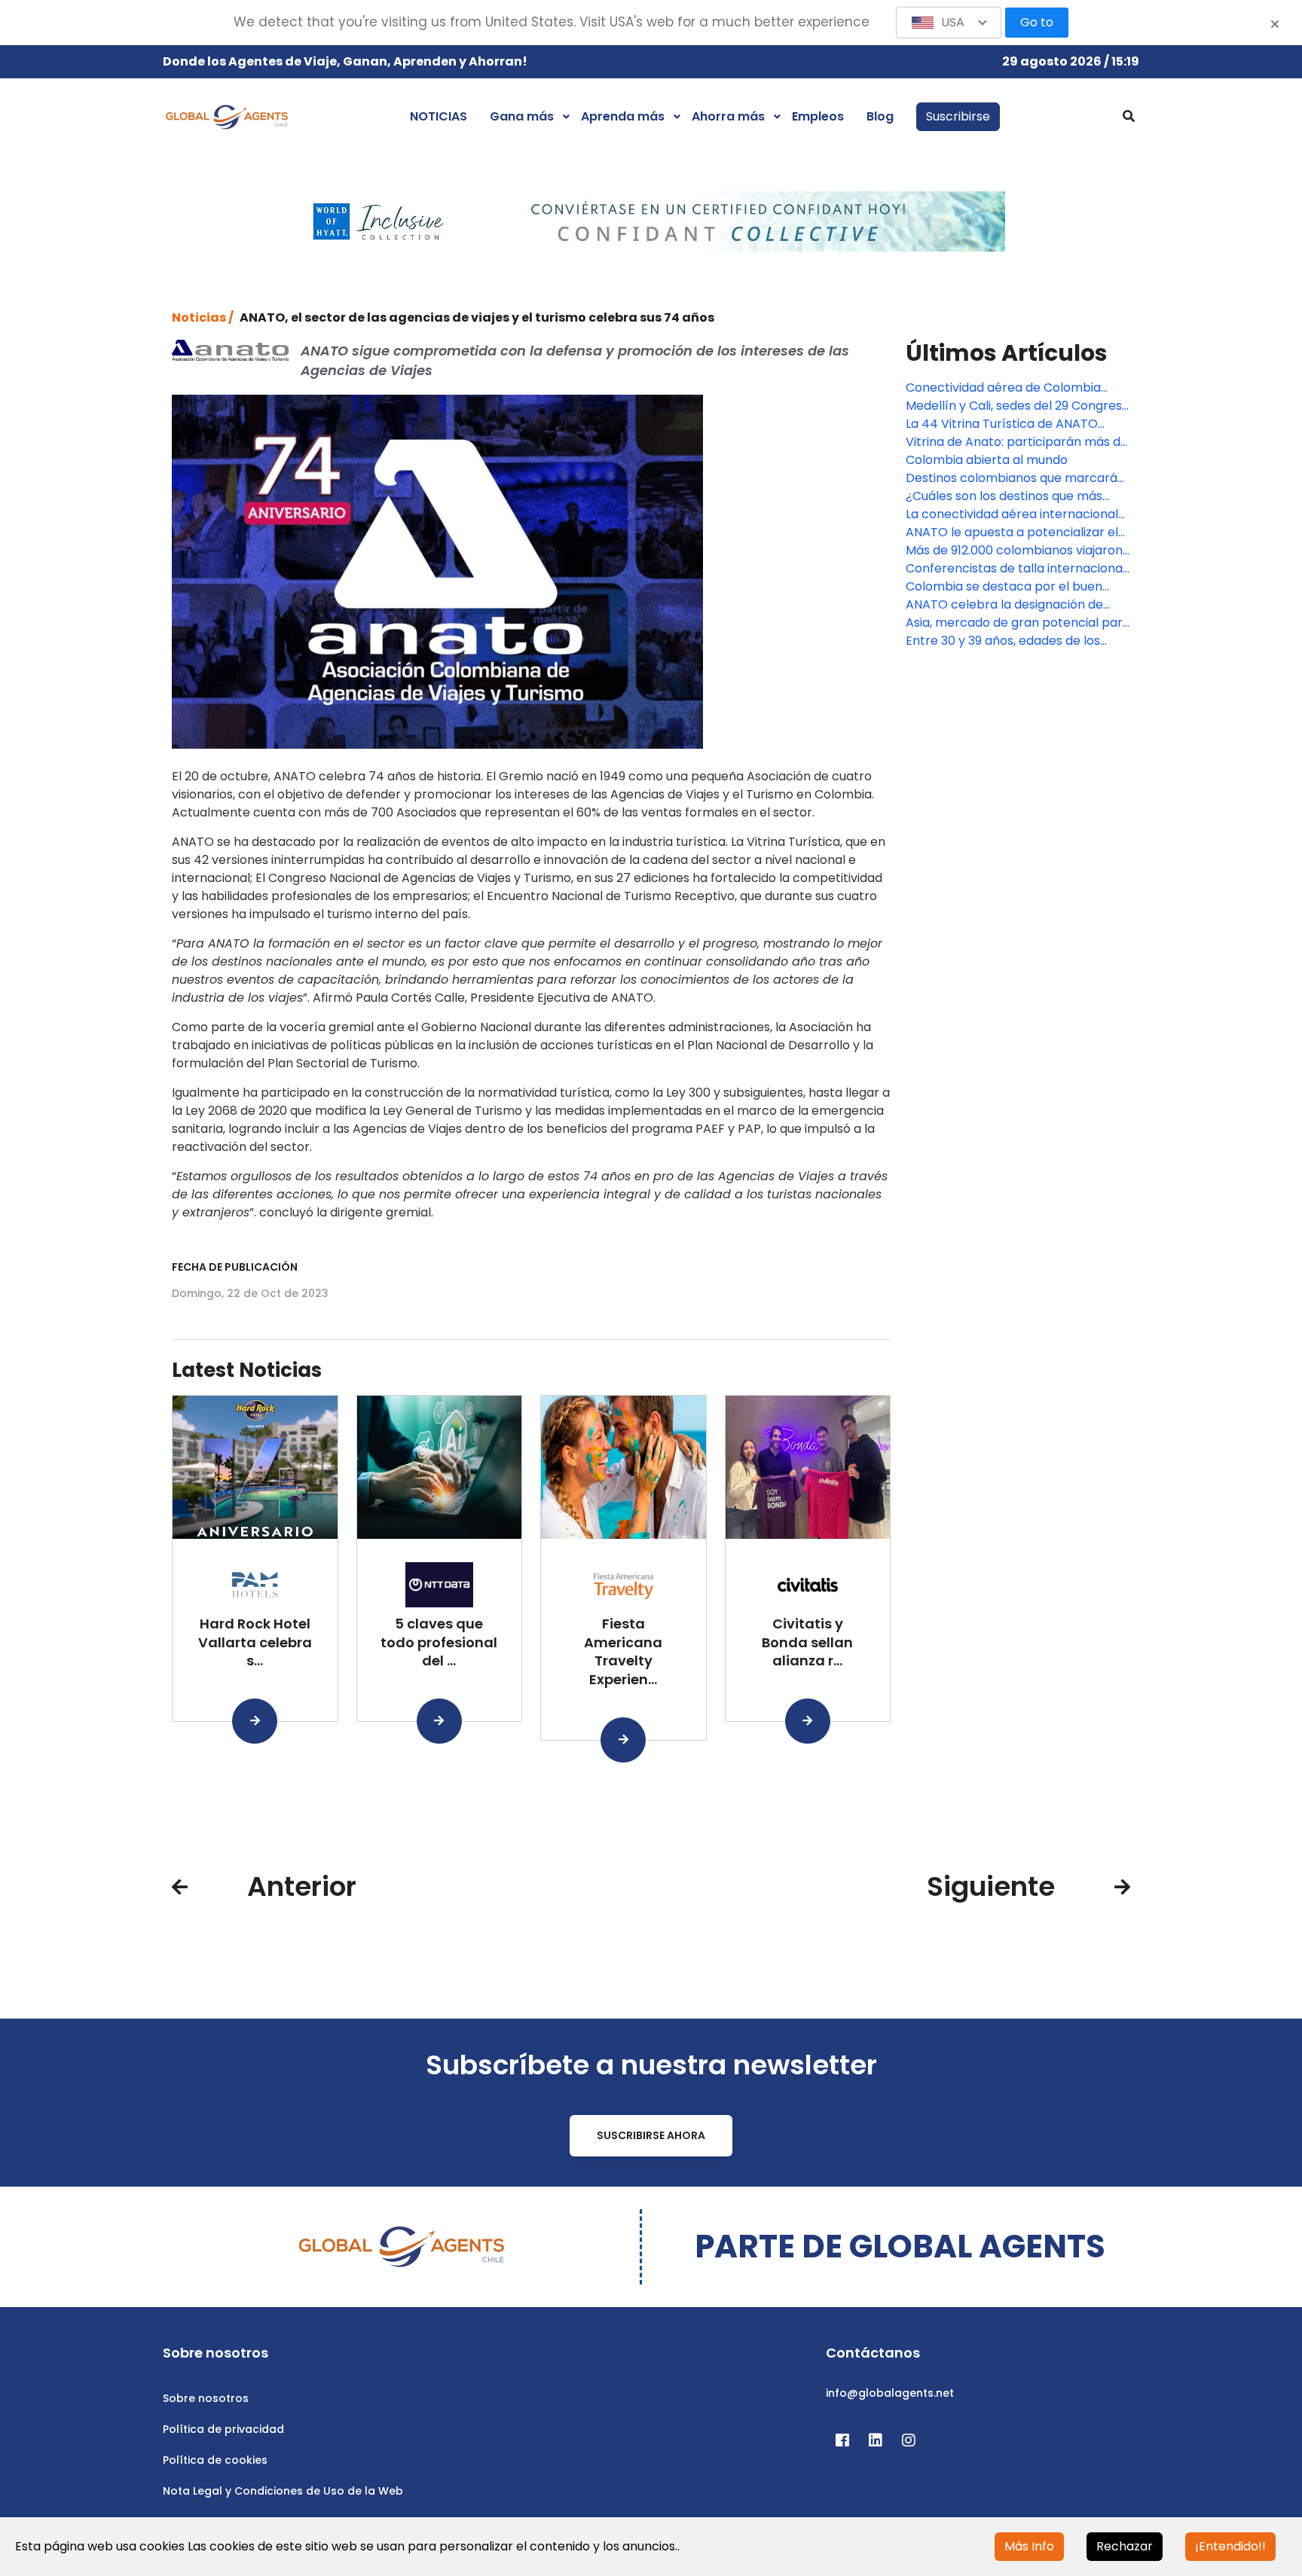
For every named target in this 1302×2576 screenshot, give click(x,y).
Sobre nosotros (206, 2398)
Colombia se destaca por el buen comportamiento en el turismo (1004, 587)
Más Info (1029, 2546)
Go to (1037, 22)
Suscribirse (958, 116)
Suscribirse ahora (651, 2135)
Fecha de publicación (235, 1267)
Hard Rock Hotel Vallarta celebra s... (255, 1642)
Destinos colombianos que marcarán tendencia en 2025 (1015, 478)
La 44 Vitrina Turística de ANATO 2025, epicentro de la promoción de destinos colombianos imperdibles (1011, 424)
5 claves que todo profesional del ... (439, 1642)
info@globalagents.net (890, 2393)
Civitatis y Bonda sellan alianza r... (807, 1642)
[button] (949, 23)
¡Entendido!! (1230, 2546)
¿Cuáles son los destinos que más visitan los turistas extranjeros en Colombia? (1004, 496)
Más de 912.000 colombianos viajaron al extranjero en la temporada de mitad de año (1014, 551)
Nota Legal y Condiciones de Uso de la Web (283, 2491)
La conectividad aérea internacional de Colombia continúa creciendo (1012, 514)
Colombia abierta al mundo (987, 460)
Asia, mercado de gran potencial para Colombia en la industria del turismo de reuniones (1018, 623)
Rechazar (1125, 2546)
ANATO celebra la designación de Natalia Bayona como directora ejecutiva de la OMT (1004, 605)
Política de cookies (215, 2460)
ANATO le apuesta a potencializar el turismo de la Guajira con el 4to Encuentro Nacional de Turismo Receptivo (1012, 533)
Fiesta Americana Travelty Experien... (623, 1651)
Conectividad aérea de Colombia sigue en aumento (1003, 388)
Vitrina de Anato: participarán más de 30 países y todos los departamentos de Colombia (1017, 442)
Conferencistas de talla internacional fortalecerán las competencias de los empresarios (1017, 569)
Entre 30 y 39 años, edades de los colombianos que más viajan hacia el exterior (1014, 641)
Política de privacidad (223, 2429)
